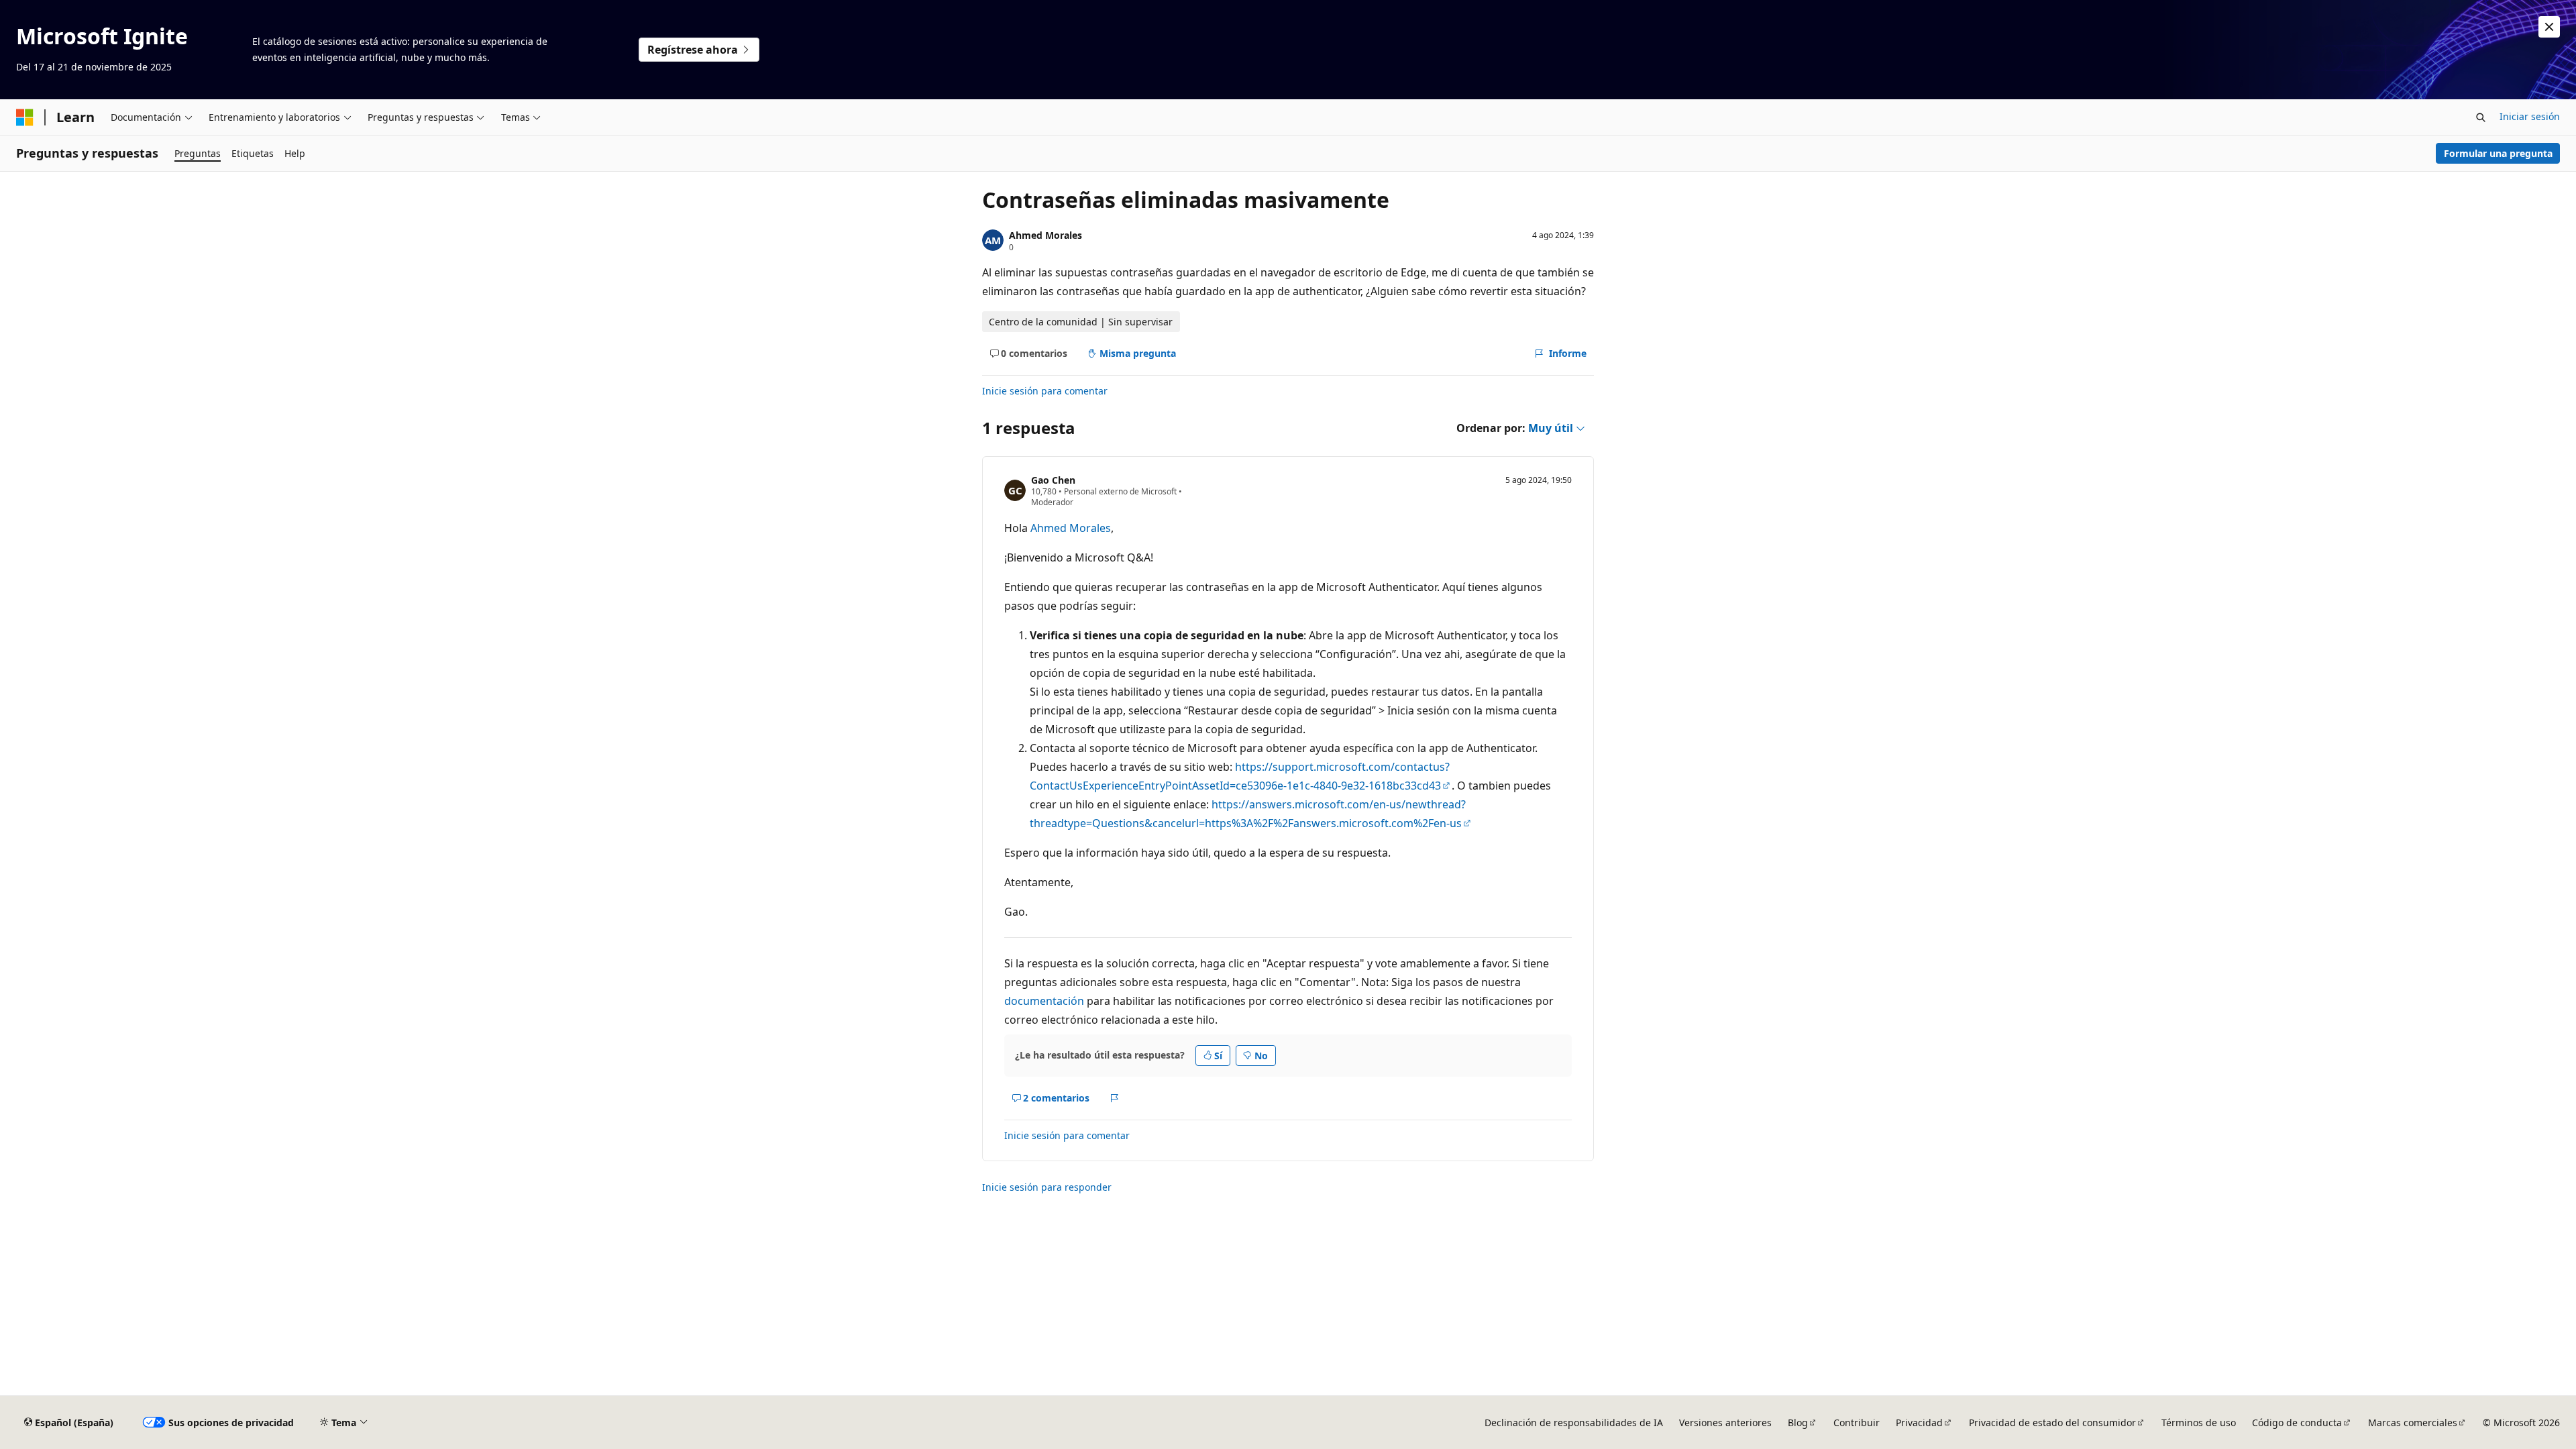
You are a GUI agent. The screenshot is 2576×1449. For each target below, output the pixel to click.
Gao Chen (1053, 480)
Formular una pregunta (2498, 153)
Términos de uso (2199, 1423)
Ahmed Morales (1045, 235)
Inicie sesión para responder (1047, 1187)
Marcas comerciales (2413, 1423)
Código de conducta (2297, 1423)
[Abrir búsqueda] (2481, 117)
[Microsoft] (25, 117)
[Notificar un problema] (1115, 1098)
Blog (1798, 1423)
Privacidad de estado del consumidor (2052, 1423)
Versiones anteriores (1725, 1423)
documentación (1044, 1001)
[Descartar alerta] (2549, 27)
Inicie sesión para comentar (1045, 391)
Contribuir (1857, 1423)
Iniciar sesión (2530, 116)
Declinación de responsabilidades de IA (1574, 1423)
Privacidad (1919, 1423)
